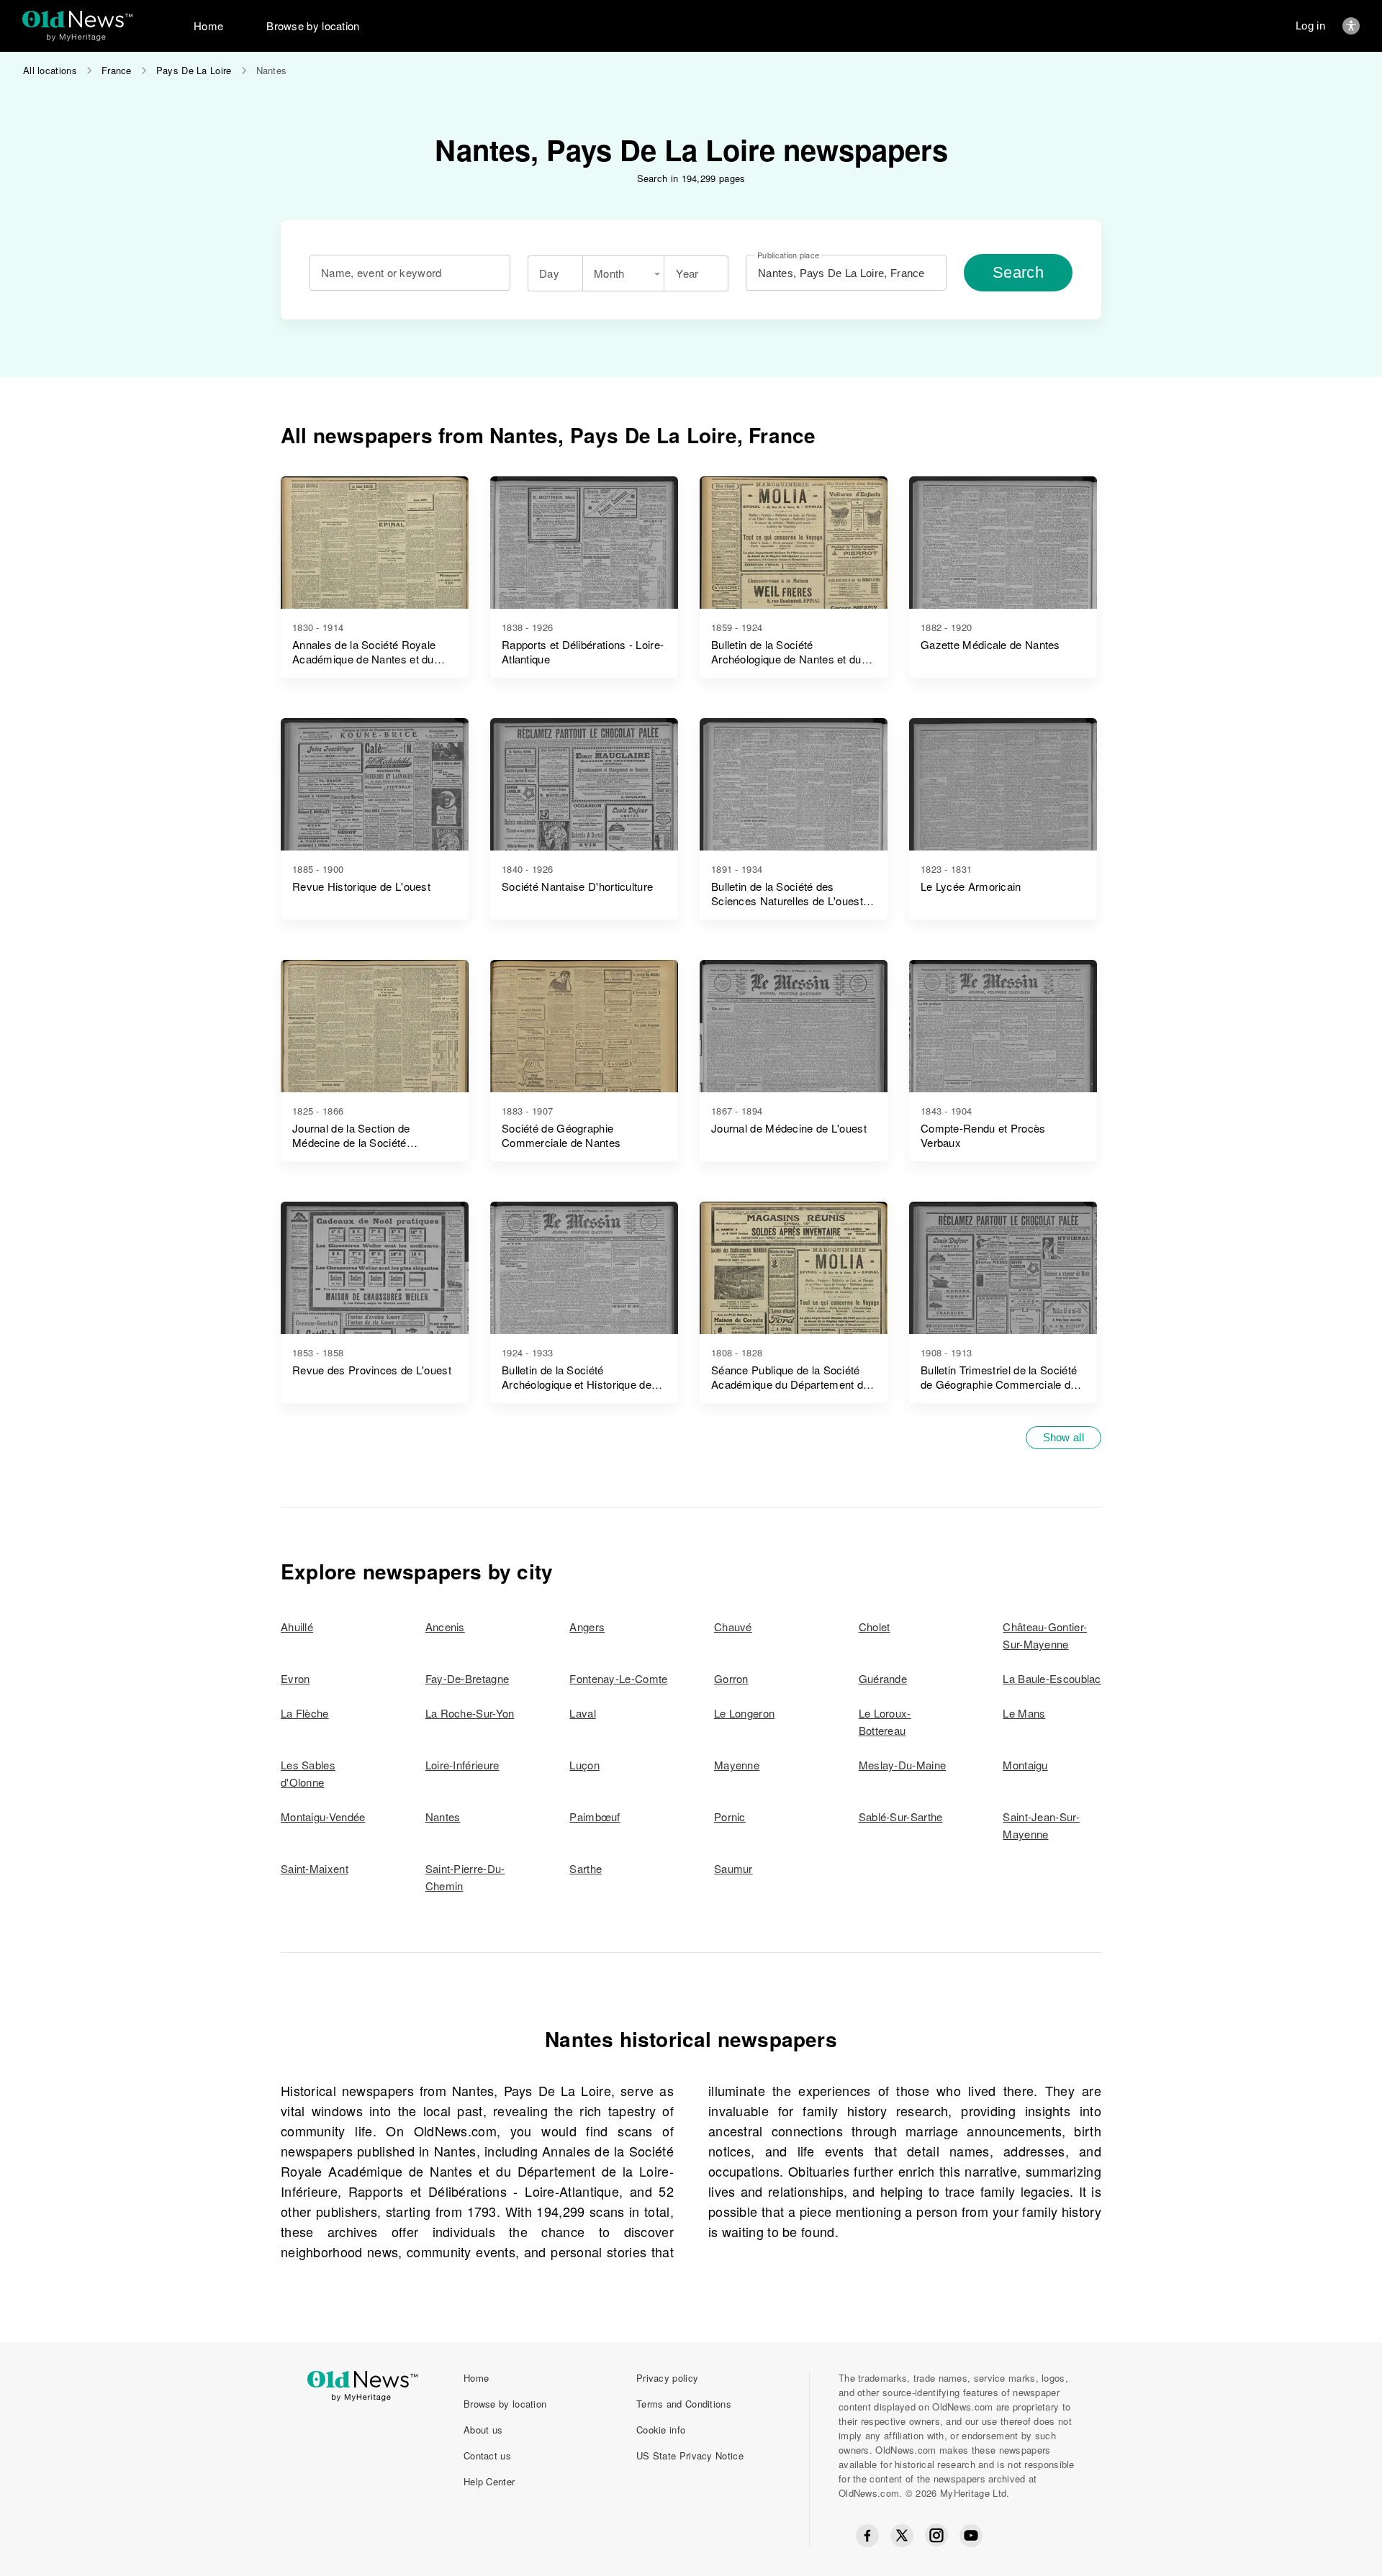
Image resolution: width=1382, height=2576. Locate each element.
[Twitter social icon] (902, 2536)
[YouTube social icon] (971, 2536)
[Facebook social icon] (867, 2536)
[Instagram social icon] (936, 2535)
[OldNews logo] (77, 19)
